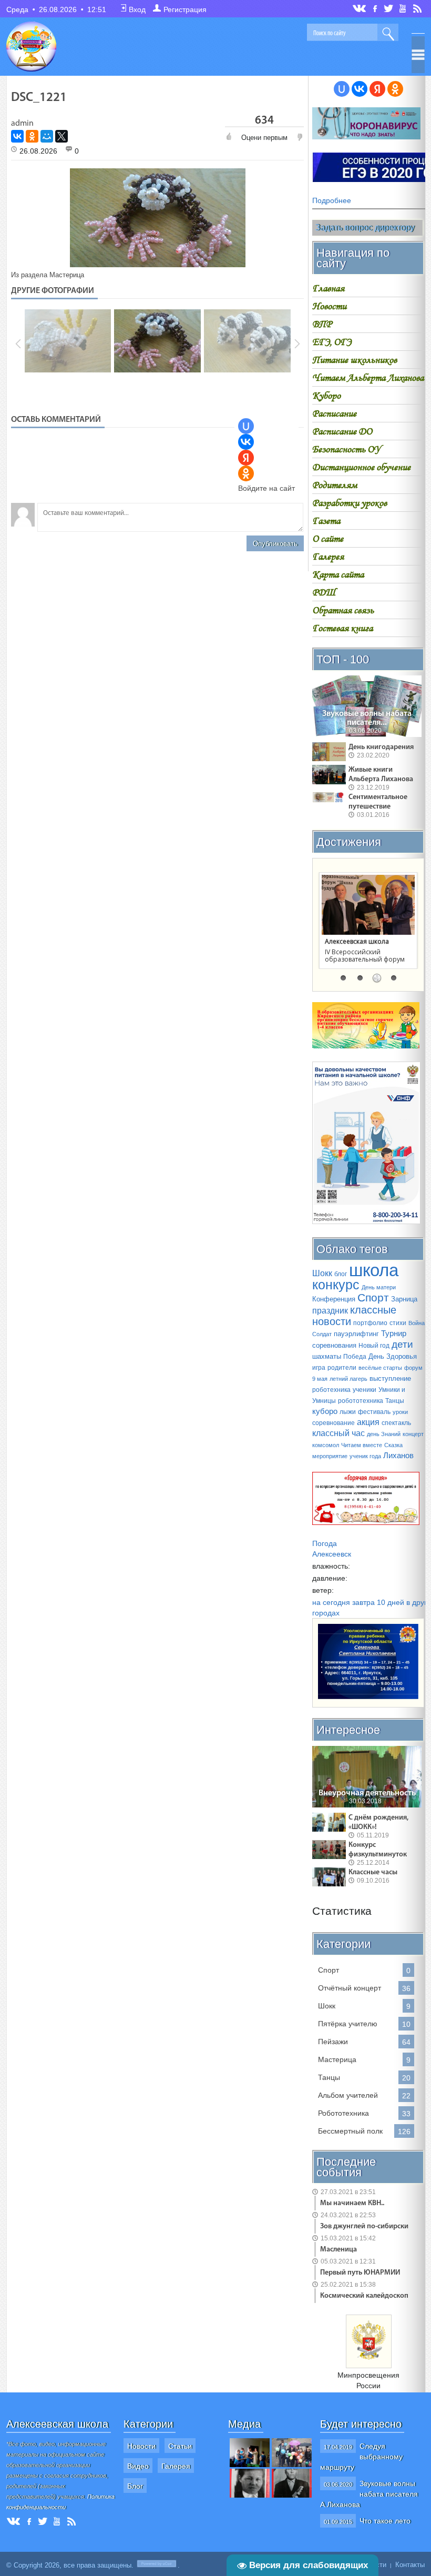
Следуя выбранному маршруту (361, 2457)
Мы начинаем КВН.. (352, 2203)
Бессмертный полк (350, 2131)
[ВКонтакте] (17, 136)
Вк (360, 9)
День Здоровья (393, 1356)
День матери (379, 1287)
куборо (325, 1411)
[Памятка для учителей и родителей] (366, 137)
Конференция (334, 1299)
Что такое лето (385, 2521)
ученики (365, 1390)
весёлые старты (380, 1368)
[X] (61, 136)
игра (319, 1368)
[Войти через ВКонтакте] (246, 442)
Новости (141, 2446)
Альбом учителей (348, 2095)
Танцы (395, 1401)
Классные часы (373, 1872)
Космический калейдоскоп (364, 2296)
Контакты (410, 2565)
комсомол (326, 1445)
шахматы (327, 1356)
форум (413, 1368)
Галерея (176, 2466)
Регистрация (185, 9)
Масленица (338, 2250)
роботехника (331, 1390)
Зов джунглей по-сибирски (364, 2226)
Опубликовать (275, 544)
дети (402, 1344)
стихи (398, 1323)
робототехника (361, 1401)
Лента (419, 8)
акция (368, 1422)
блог (341, 1274)
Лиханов (398, 1456)
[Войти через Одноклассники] (246, 473)
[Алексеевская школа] (368, 905)
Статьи (180, 2446)
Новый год (374, 1346)
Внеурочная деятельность (367, 1793)
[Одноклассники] (32, 136)
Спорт (373, 1298)
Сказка (393, 1445)
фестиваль (374, 1412)
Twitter (389, 8)
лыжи (348, 1412)
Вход (137, 9)
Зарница (404, 1299)
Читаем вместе (362, 1445)
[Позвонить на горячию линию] (366, 1221)
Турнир (394, 1334)
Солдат (322, 1334)
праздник (330, 1311)
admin (22, 124)
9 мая (320, 1379)
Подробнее (332, 200)
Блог (135, 2486)
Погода (325, 1543)
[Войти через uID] (246, 426)
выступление (390, 1378)
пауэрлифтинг (356, 1334)
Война (417, 1323)
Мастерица (67, 275)
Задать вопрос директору (365, 228)
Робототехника (343, 2113)
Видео (138, 2466)
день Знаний (384, 1434)
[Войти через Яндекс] (246, 458)
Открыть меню (418, 55)
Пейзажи (333, 2042)
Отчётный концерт (350, 1988)
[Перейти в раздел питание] (366, 1046)
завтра (363, 1602)
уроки (400, 1412)
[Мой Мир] (47, 136)
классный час (338, 1433)
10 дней (391, 1602)
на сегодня (331, 1602)
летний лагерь (348, 1379)
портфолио (370, 1323)
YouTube (403, 8)
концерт (413, 1434)
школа (374, 1270)
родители (342, 1368)
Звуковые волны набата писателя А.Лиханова (369, 2494)
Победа (355, 1357)
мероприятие (330, 1456)
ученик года (365, 1456)
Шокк (322, 1273)
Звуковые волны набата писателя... (367, 718)
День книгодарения (381, 747)
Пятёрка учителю (348, 2024)
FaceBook (376, 8)
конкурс (336, 1285)
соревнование (333, 1423)
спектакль (396, 1423)
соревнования (334, 1345)
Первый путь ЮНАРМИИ (360, 2273)
